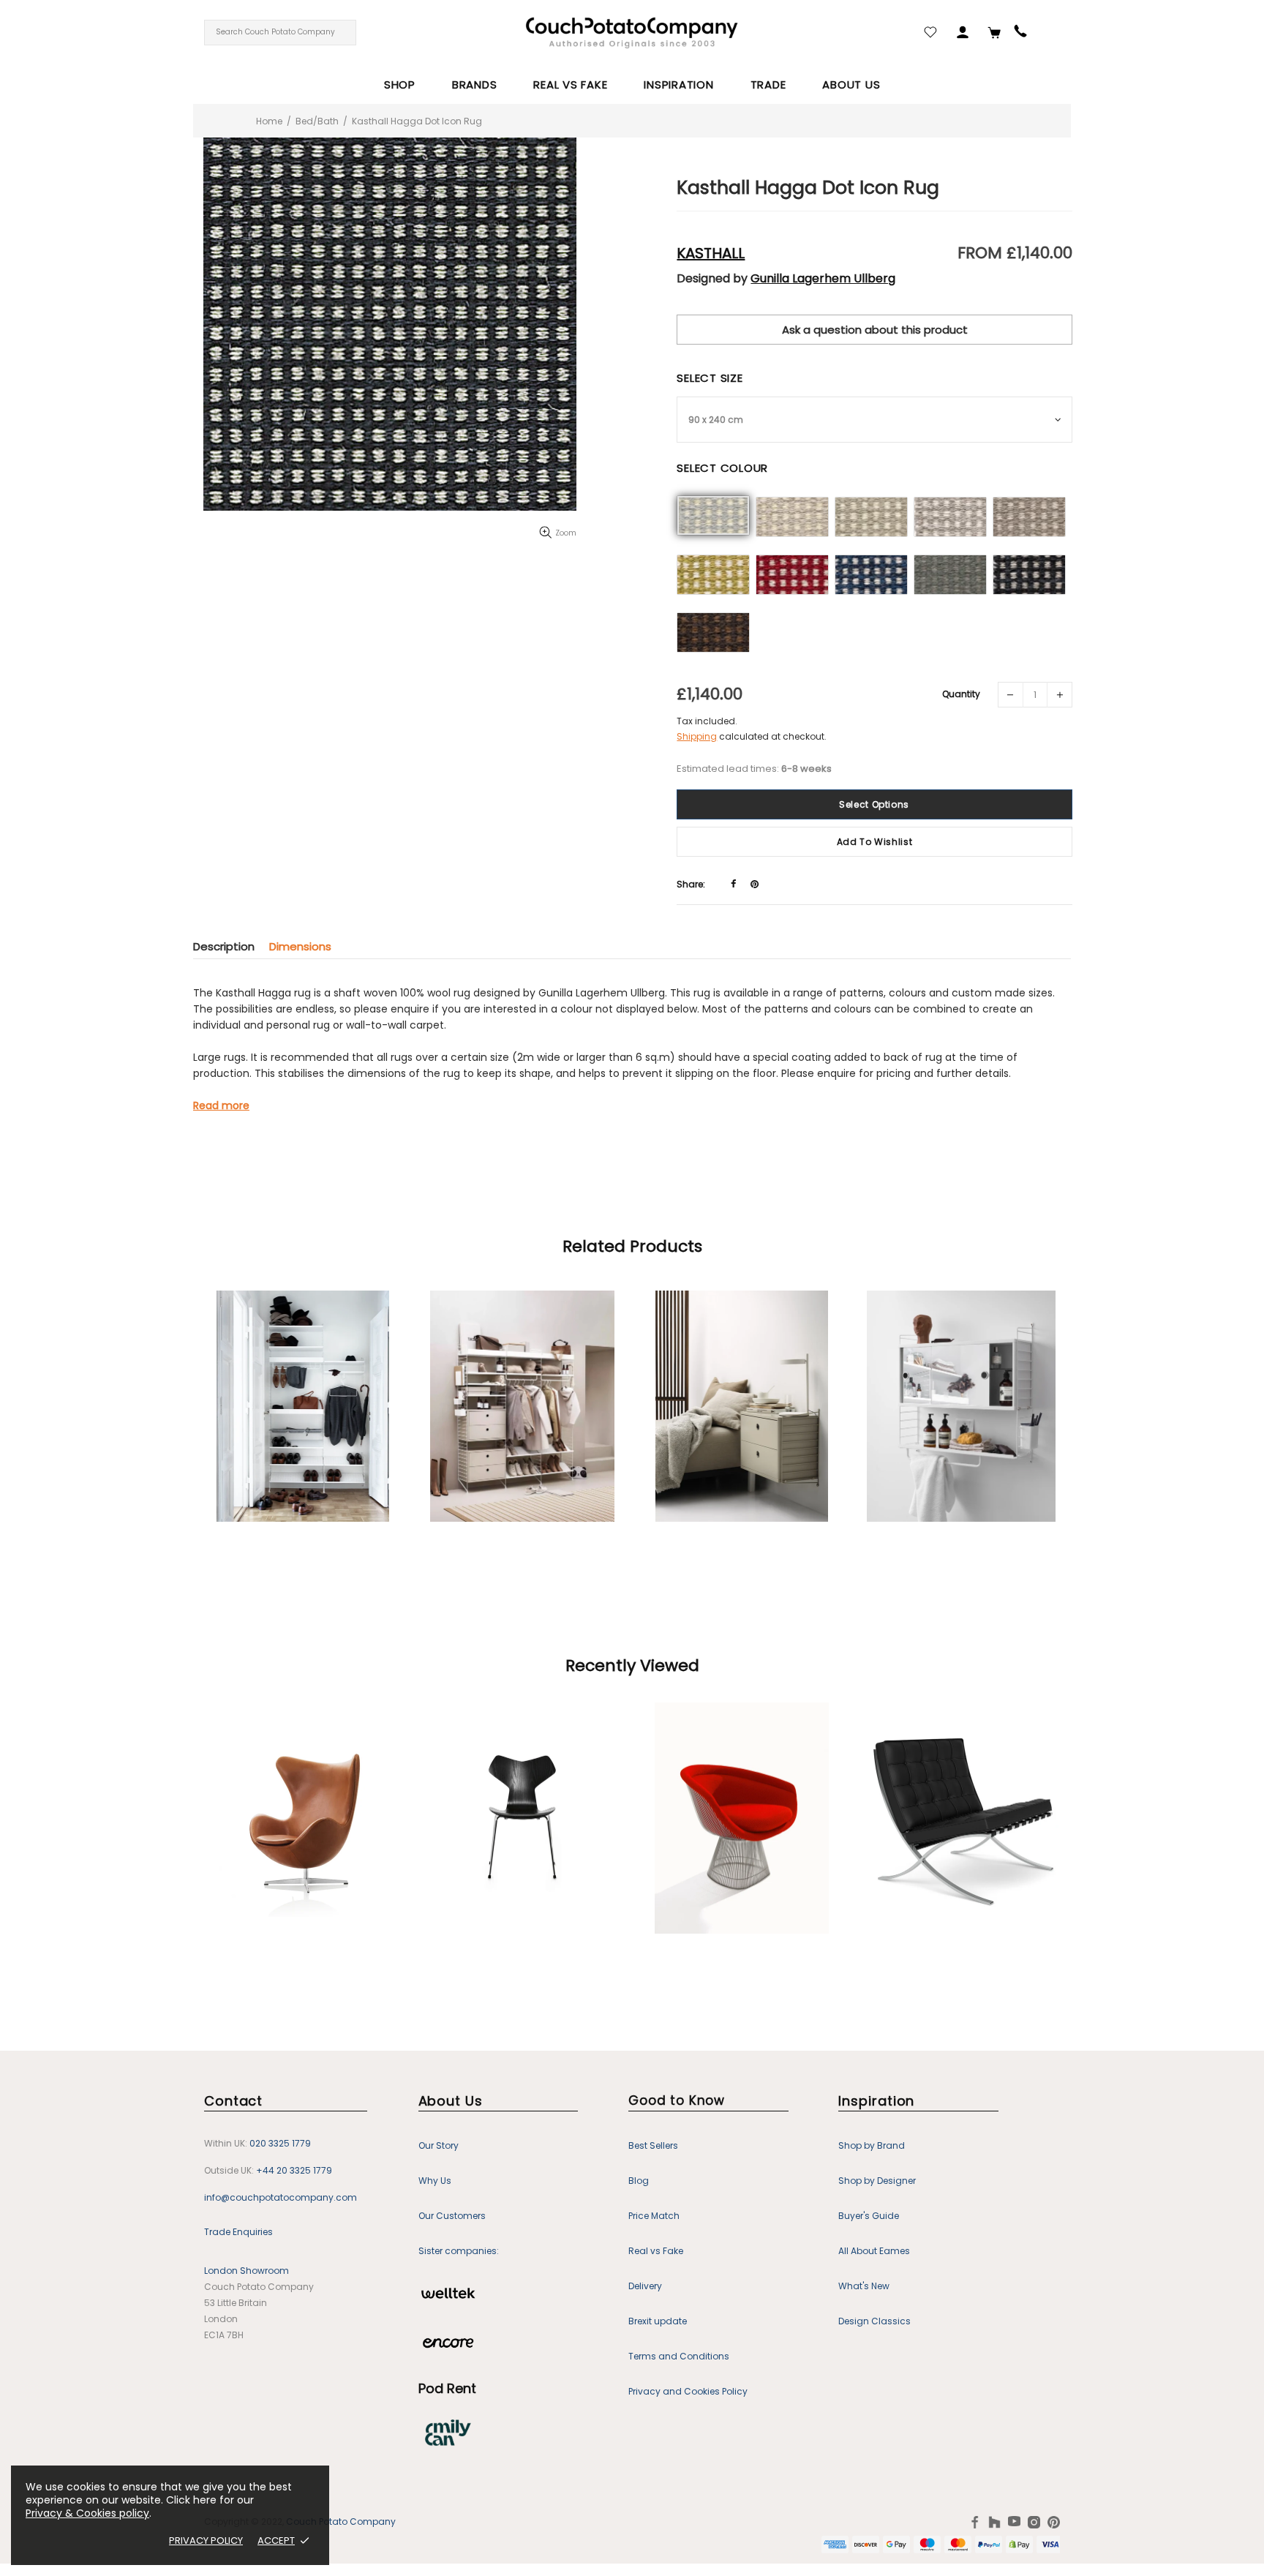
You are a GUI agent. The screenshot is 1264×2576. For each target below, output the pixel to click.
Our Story (439, 2145)
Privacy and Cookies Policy (688, 2391)
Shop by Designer (877, 2181)
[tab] (231, 946)
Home (269, 121)
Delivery (645, 2286)
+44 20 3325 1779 (294, 2170)
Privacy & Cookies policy (87, 2513)
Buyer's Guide (869, 2216)
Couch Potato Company (341, 2522)
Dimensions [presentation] (300, 946)
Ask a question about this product (875, 330)
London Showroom (247, 2271)
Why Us (435, 2181)
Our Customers (452, 2216)
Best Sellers (653, 2145)
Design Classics (874, 2321)
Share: (691, 884)
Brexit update (658, 2321)
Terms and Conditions (679, 2356)
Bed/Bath (317, 121)
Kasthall (711, 253)
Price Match (654, 2216)
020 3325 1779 (280, 2143)
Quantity (961, 694)
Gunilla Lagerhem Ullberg (823, 279)
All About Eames (874, 2251)
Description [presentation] (224, 946)
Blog (639, 2181)
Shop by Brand (872, 2145)
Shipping (697, 736)
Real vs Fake (656, 2251)
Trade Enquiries (238, 2232)
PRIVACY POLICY (206, 2541)
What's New (864, 2286)
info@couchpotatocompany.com (281, 2197)
